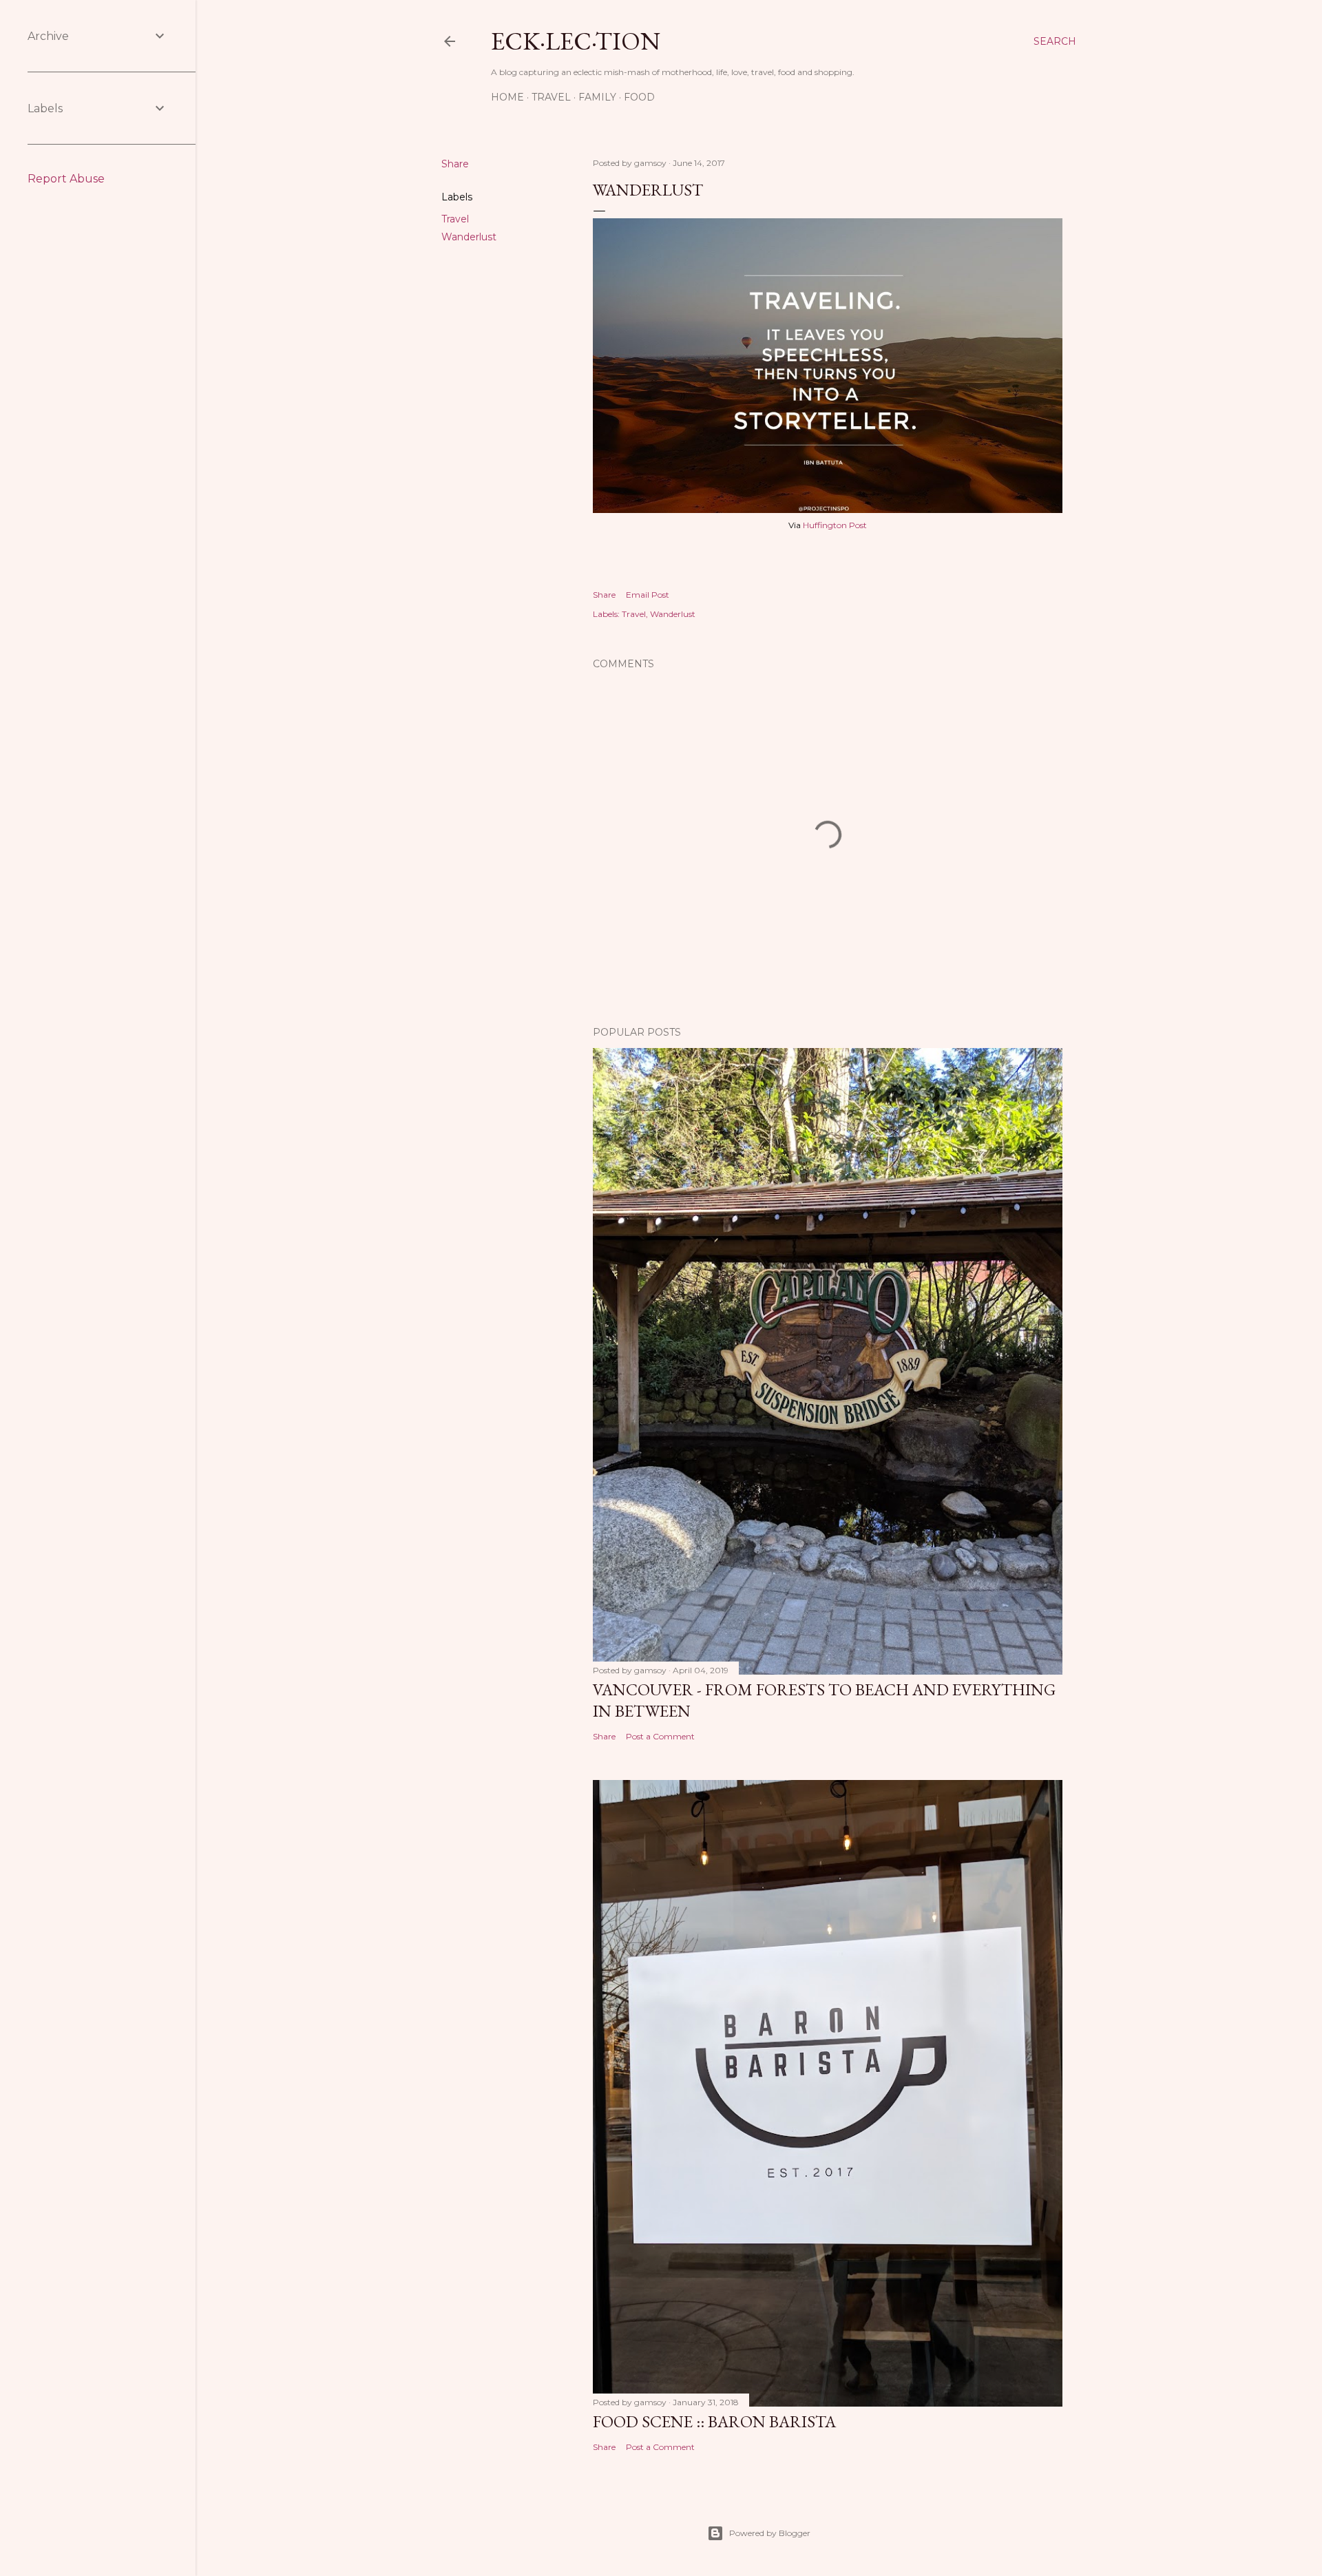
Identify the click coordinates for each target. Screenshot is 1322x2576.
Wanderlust (469, 237)
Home (507, 97)
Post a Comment (660, 1736)
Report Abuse (66, 179)
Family (597, 97)
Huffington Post (835, 525)
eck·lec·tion (576, 41)
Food (639, 97)
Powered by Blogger (770, 2533)
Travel (551, 97)
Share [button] (455, 164)
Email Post (648, 595)
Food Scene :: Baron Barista (714, 2421)
